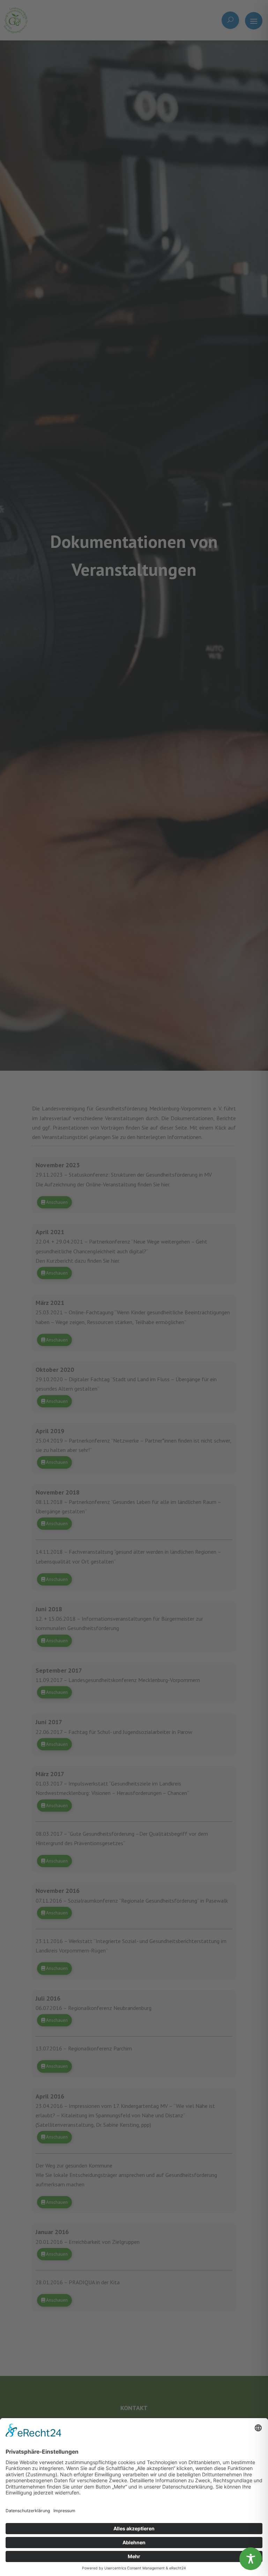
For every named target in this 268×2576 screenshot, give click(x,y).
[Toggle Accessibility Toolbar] (251, 2559)
